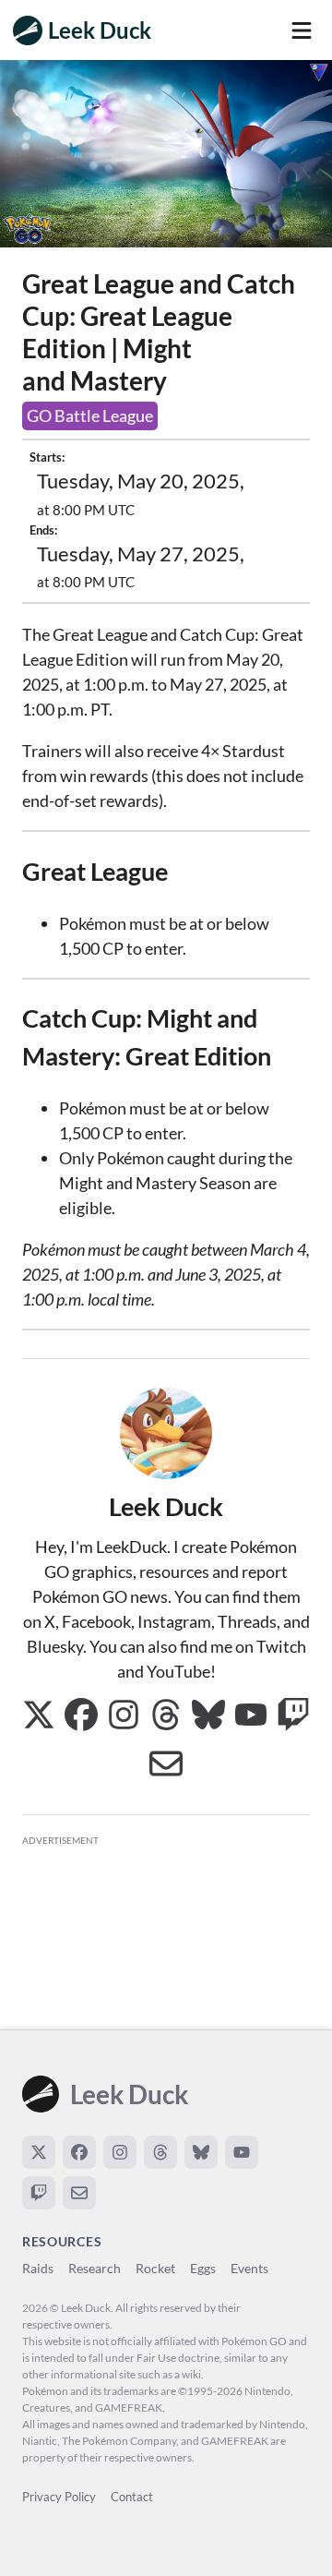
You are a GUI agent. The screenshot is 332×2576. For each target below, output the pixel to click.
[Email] (79, 2193)
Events (249, 2268)
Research (95, 2268)
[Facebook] (79, 2152)
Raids (38, 2268)
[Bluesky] (201, 2152)
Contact (132, 2497)
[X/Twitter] (39, 2152)
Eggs (203, 2268)
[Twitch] (39, 2193)
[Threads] (160, 2152)
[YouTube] (242, 2152)
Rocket (155, 2268)
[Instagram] (120, 2152)
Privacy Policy (59, 2497)
